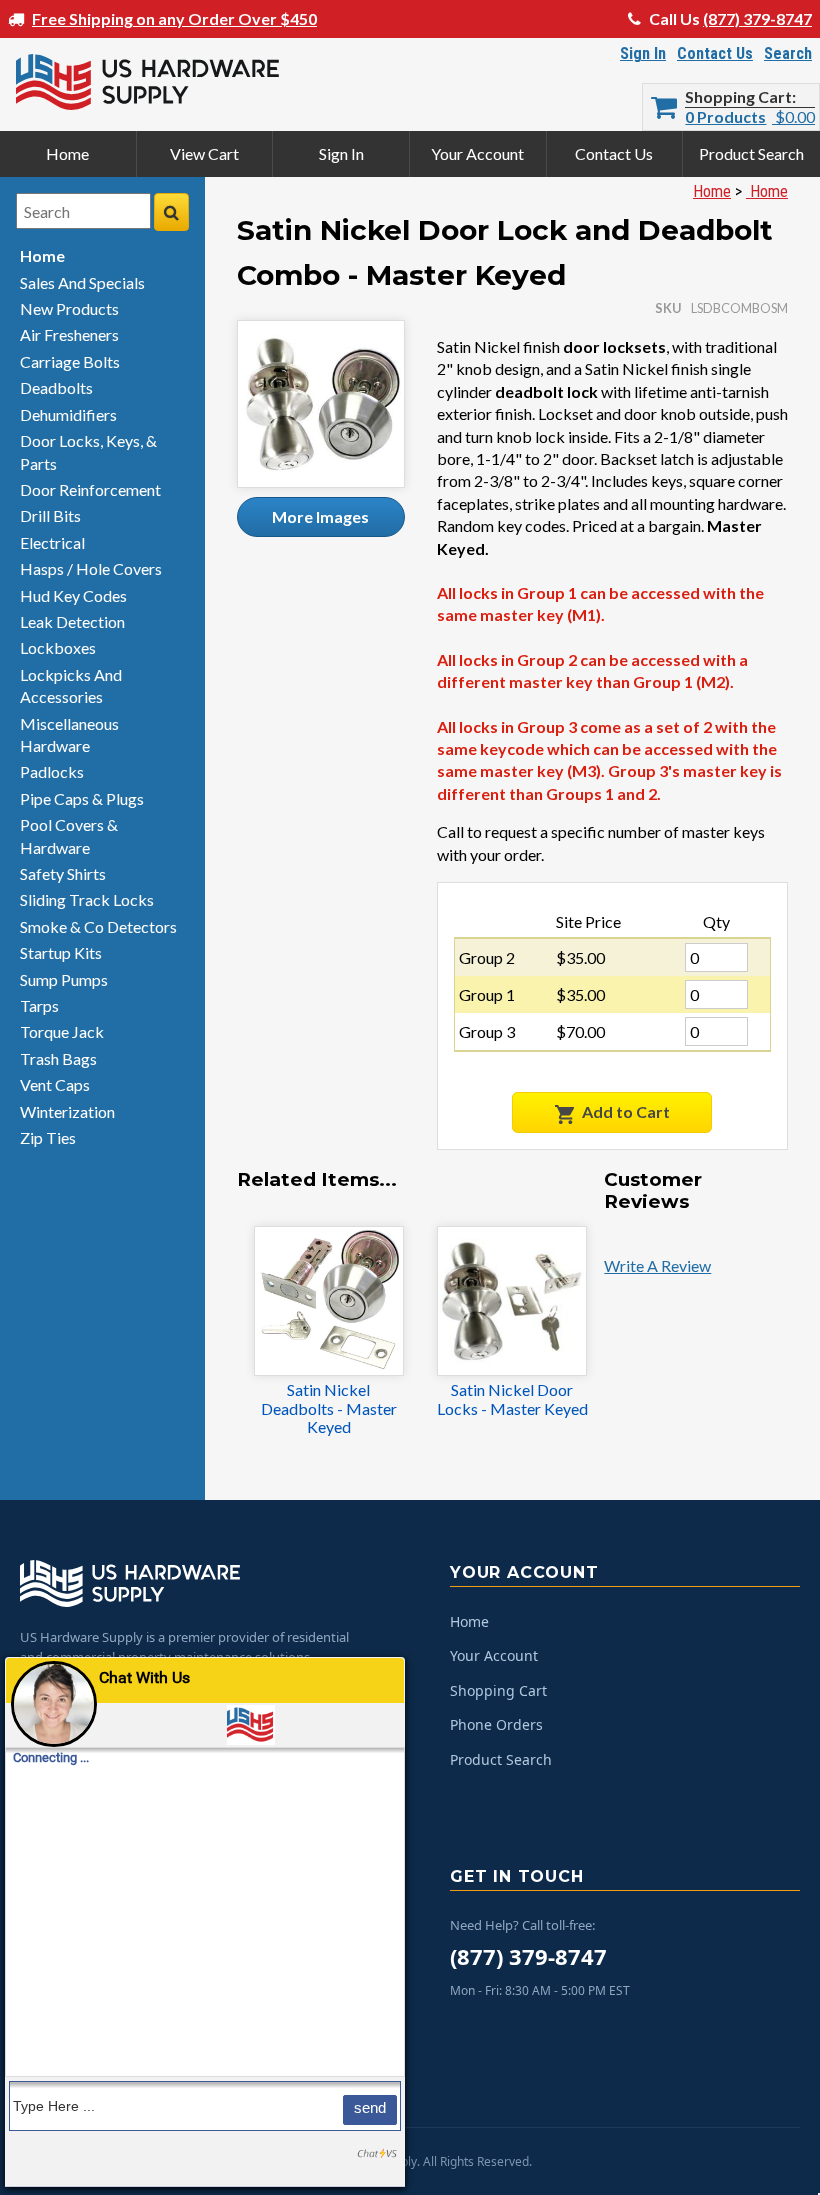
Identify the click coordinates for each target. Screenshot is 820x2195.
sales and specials (82, 282)
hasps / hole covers (91, 568)
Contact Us (715, 53)
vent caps (55, 1084)
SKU (668, 308)
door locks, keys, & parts (88, 451)
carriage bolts (70, 361)
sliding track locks (87, 899)
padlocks (52, 771)
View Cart (204, 153)
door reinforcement (90, 489)
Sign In (643, 53)
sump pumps (64, 979)
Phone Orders (496, 1724)
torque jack (62, 1031)
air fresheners (69, 334)
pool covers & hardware (69, 835)
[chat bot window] (205, 1922)
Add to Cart (626, 1111)
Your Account (477, 153)
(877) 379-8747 (757, 18)
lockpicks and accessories (71, 685)
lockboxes (58, 647)
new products (69, 308)
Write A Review (657, 1265)
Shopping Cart (738, 97)
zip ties (48, 1137)
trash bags (58, 1058)
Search (788, 53)
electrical (52, 542)
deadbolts (56, 387)
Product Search (751, 153)
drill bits (50, 515)
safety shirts (63, 873)
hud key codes (73, 595)
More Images (320, 516)
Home (67, 153)
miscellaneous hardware (69, 734)
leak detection (72, 621)
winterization (67, 1111)
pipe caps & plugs (82, 798)
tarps (39, 1005)
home (42, 255)
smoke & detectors (98, 926)
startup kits (61, 952)
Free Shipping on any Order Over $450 (174, 18)
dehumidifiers (68, 414)
